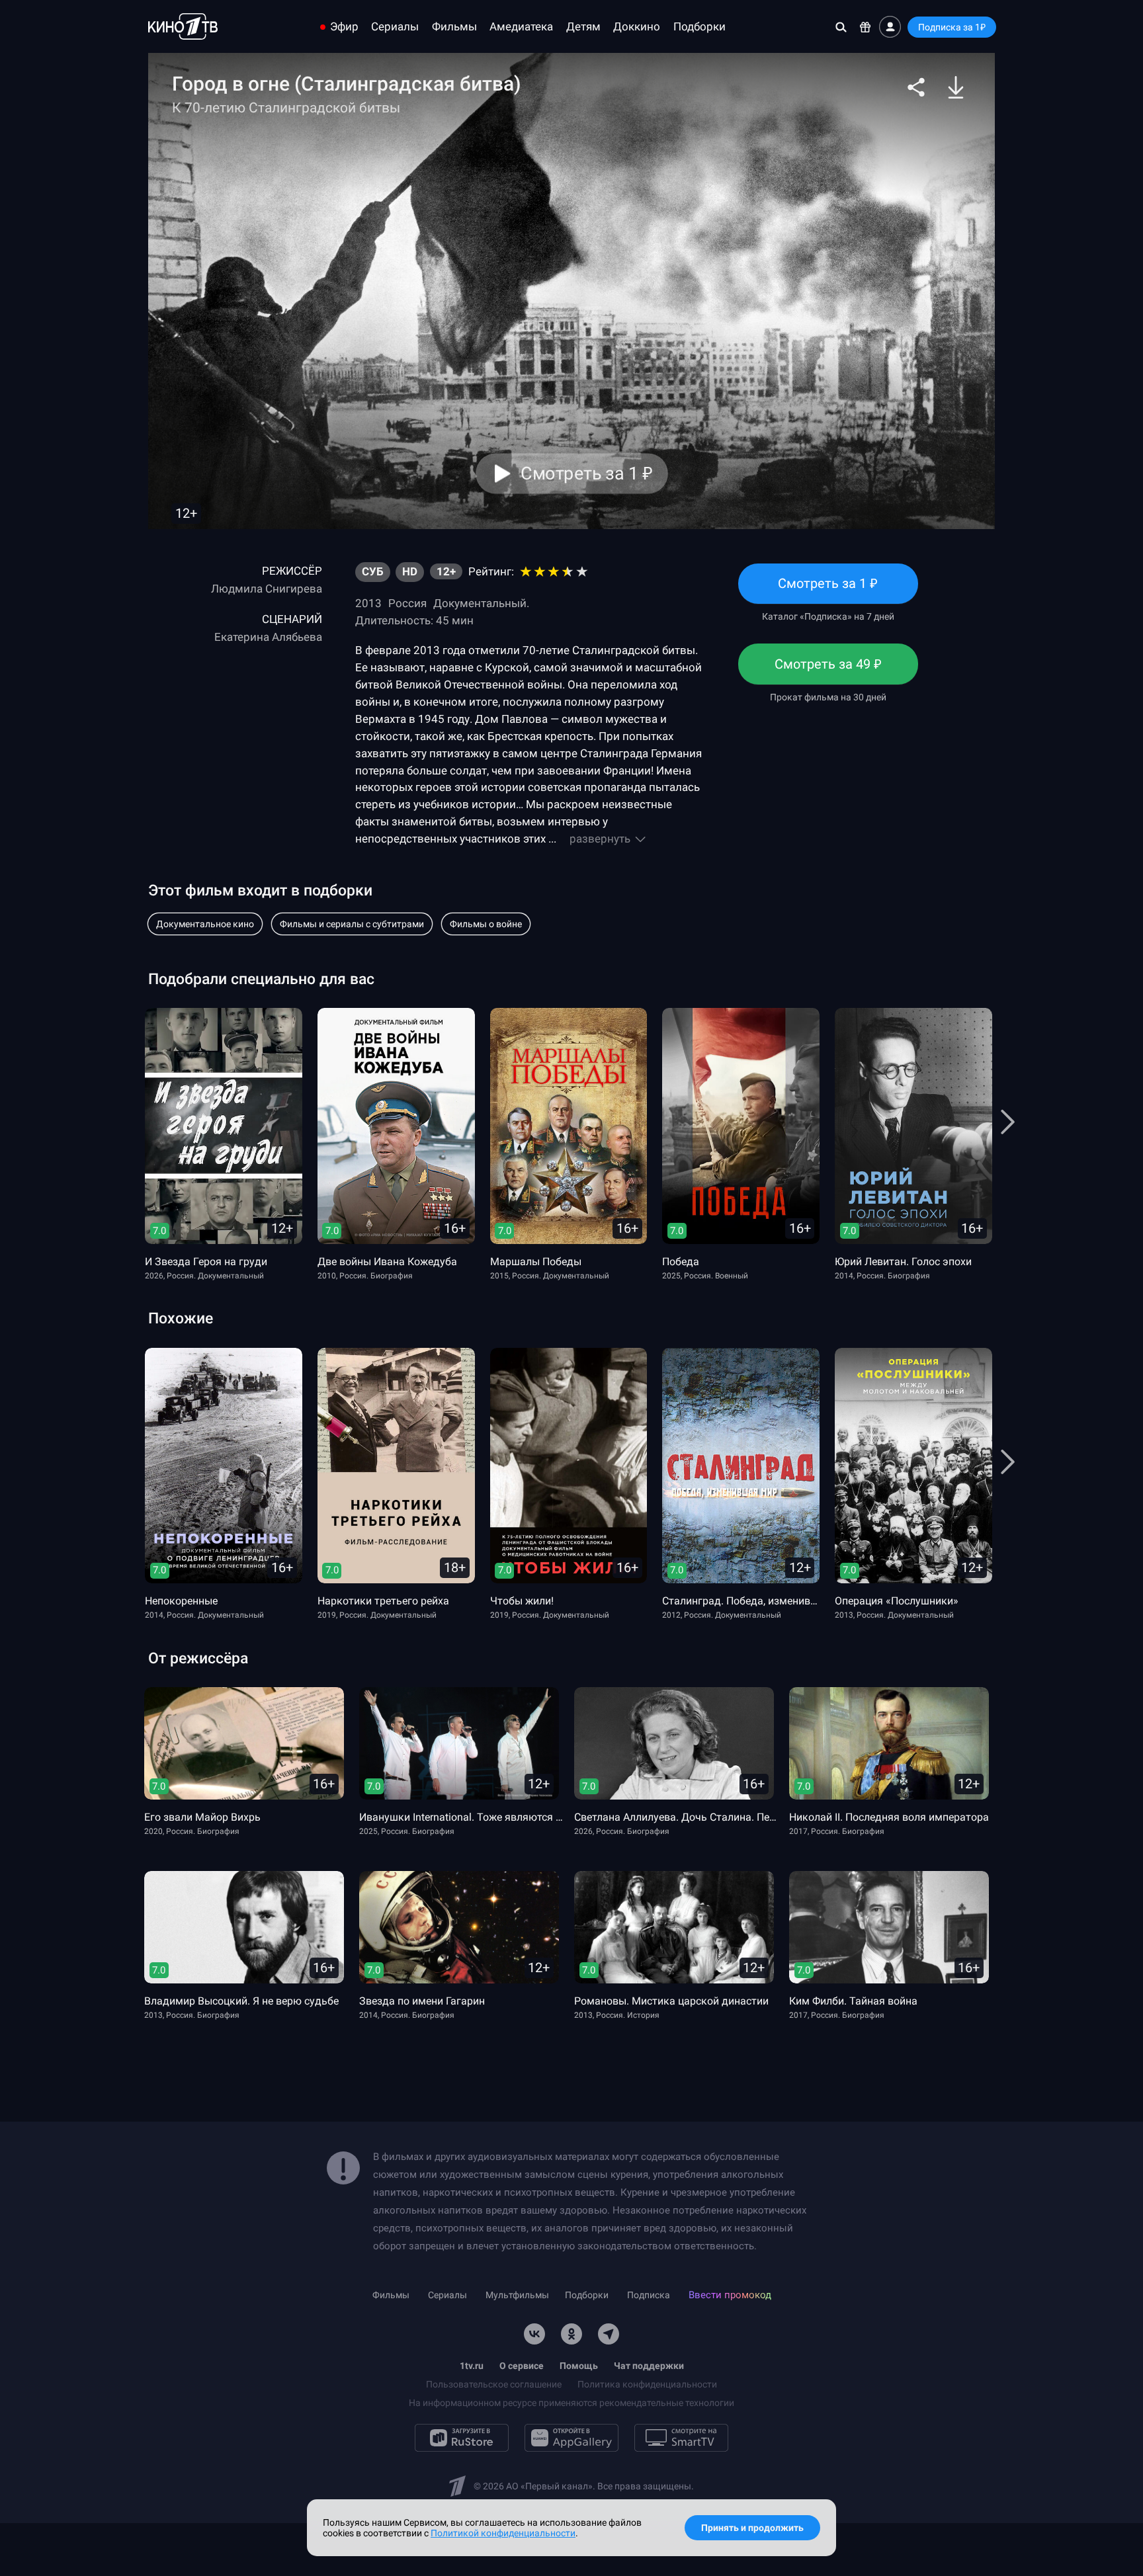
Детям (583, 27)
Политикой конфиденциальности (503, 2533)
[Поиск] (841, 27)
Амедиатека (521, 27)
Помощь (579, 2366)
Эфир (344, 27)
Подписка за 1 (952, 27)
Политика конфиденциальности (647, 2384)
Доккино (637, 27)
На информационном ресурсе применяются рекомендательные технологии (571, 2403)
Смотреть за (828, 670)
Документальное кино (205, 924)
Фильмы (454, 27)
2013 (368, 603)
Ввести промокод (730, 2295)
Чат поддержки (649, 2366)
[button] (916, 87)
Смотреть (828, 590)
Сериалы (395, 27)
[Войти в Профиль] (890, 27)
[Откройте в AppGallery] (571, 2438)
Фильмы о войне (486, 924)
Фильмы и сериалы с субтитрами (352, 924)
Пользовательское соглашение (494, 2384)
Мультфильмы (517, 2295)
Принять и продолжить (752, 2528)
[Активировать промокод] (866, 27)
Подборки (699, 27)
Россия (407, 603)
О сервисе (522, 2366)
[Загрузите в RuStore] (462, 2438)
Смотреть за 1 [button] (586, 474)
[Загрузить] (956, 87)
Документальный (480, 603)
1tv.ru (472, 2366)
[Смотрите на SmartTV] (681, 2438)
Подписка (649, 2295)
